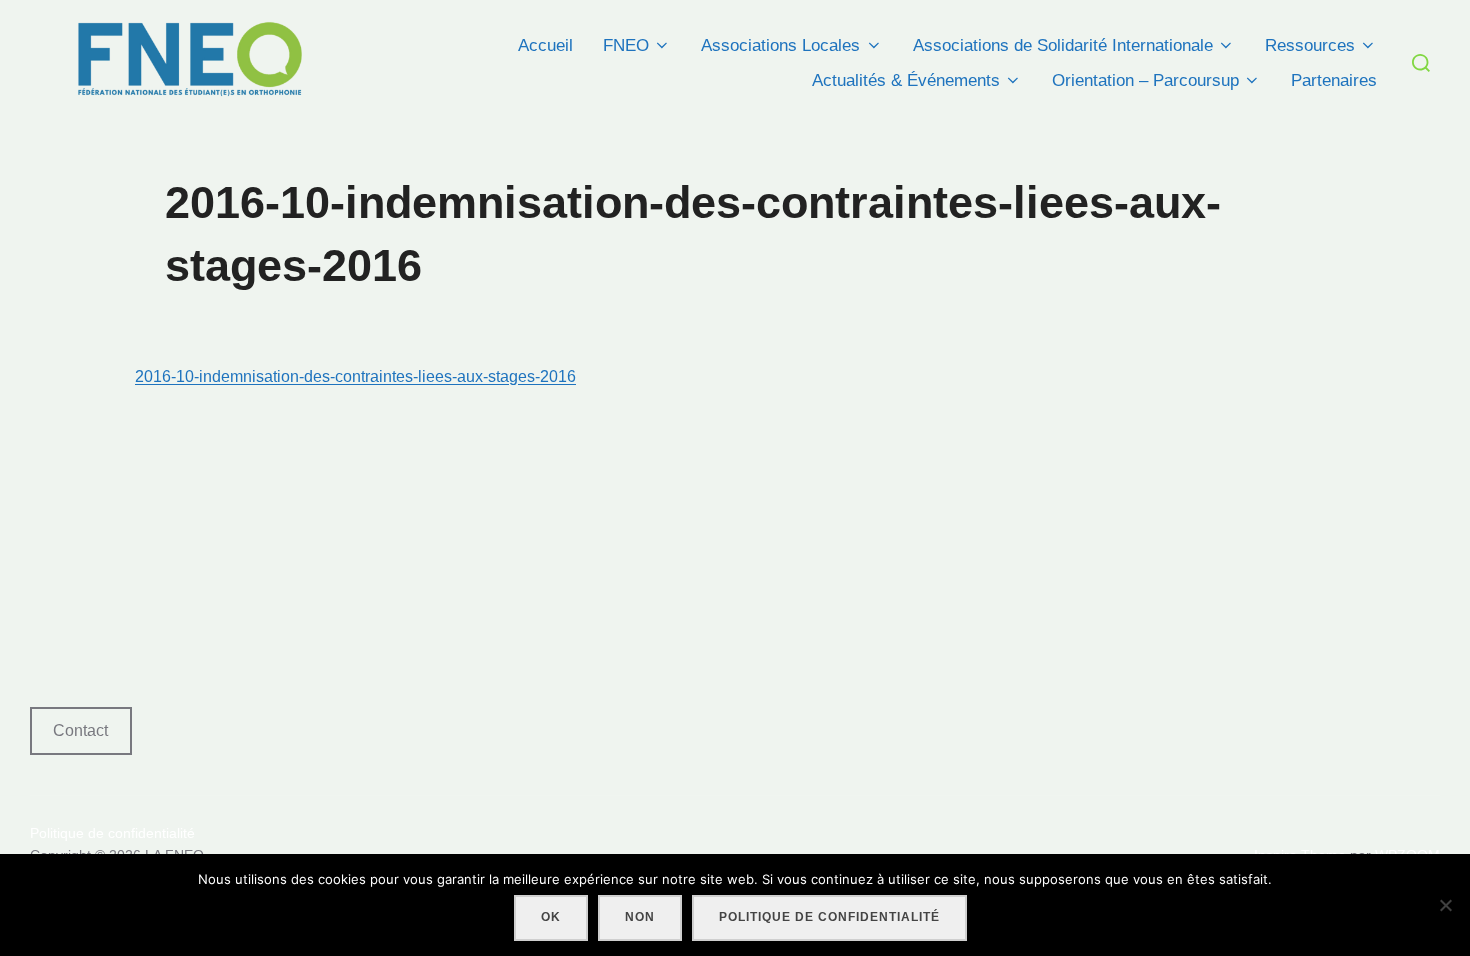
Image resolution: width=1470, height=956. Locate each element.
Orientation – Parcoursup (1145, 80)
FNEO (626, 45)
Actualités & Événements (906, 80)
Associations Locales (780, 45)
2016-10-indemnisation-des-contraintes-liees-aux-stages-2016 (355, 376)
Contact (80, 730)
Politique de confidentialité (112, 833)
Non (640, 917)
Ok (551, 917)
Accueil (545, 45)
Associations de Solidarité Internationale (1063, 45)
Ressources (1310, 45)
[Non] (1445, 905)
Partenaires (1334, 80)
